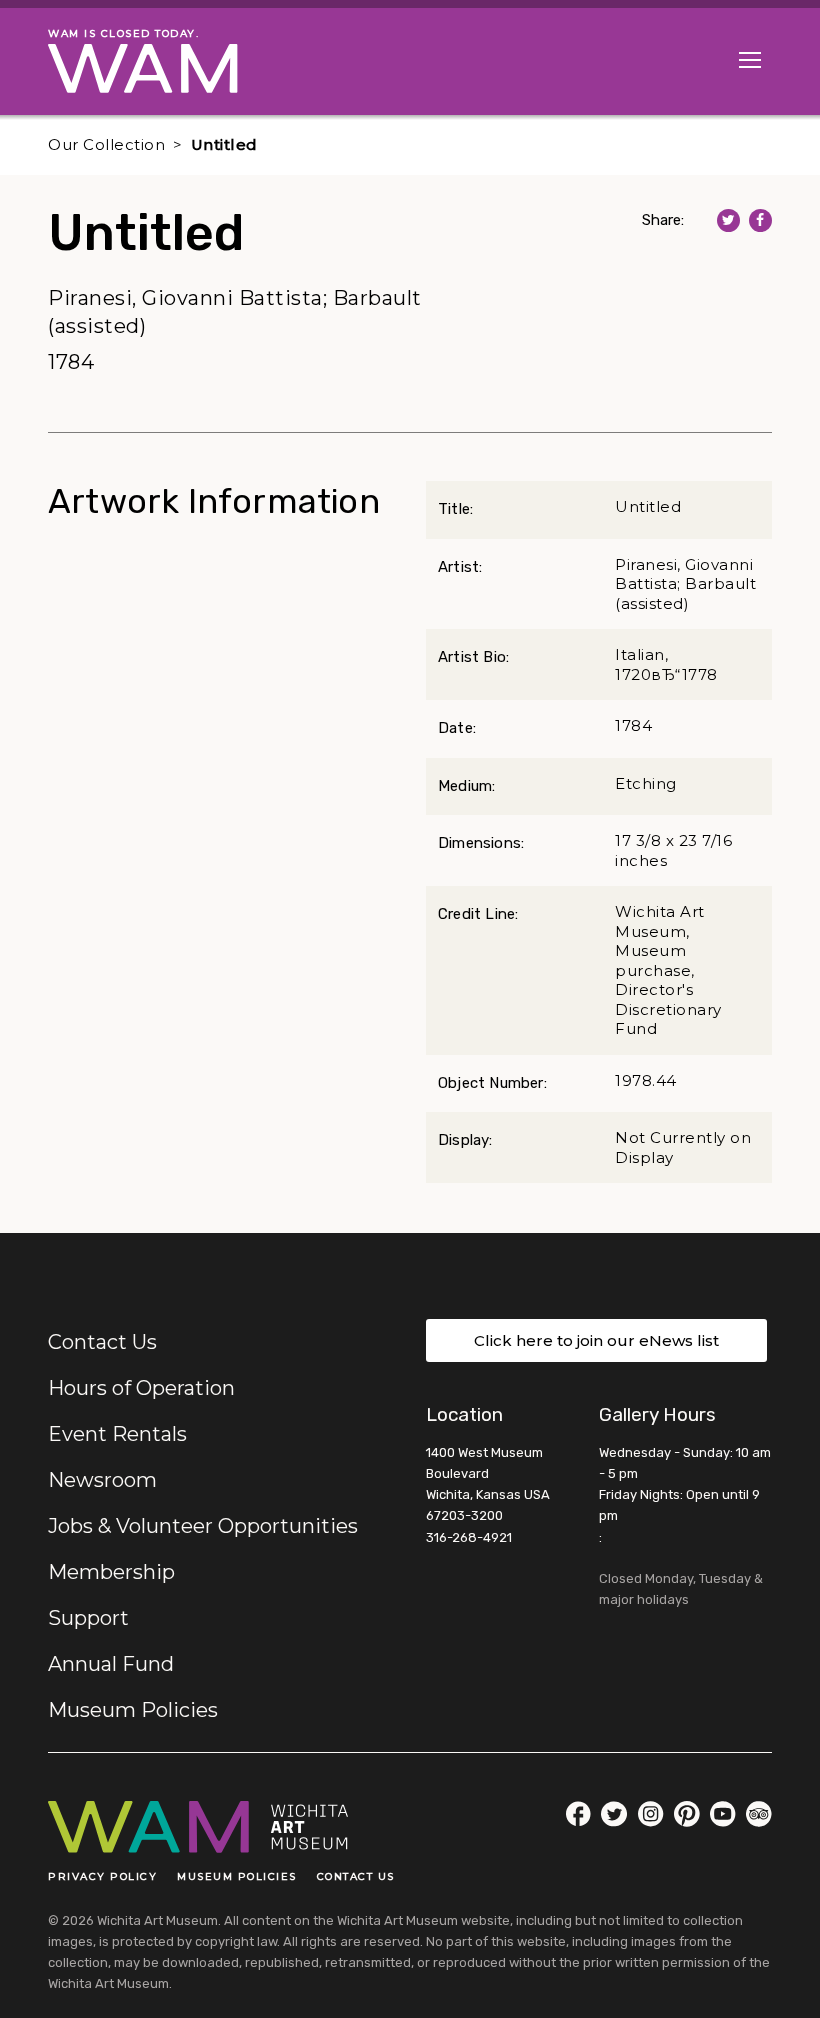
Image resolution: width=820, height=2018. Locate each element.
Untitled (224, 144)
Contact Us (102, 1342)
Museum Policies (133, 1710)
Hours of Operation (141, 1388)
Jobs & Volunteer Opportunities (203, 1526)
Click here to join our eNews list (596, 1340)
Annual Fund (111, 1664)
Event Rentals (117, 1434)
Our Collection (106, 144)
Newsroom (102, 1480)
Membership (111, 1572)
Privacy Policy (102, 1876)
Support (88, 1618)
